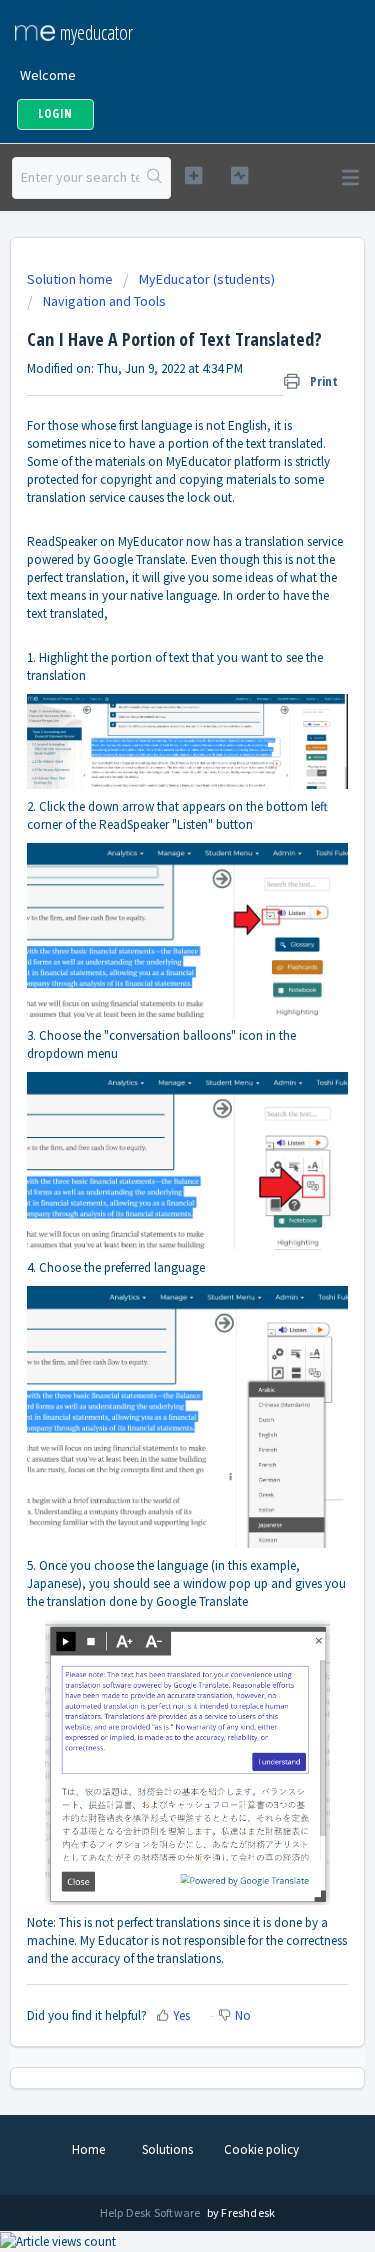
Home (88, 2149)
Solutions (167, 2149)
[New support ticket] (193, 175)
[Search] (154, 178)
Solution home (71, 279)
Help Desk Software (151, 2212)
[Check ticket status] (239, 175)
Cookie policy (261, 2149)
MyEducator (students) (207, 279)
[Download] (151, 1136)
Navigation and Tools (104, 301)
